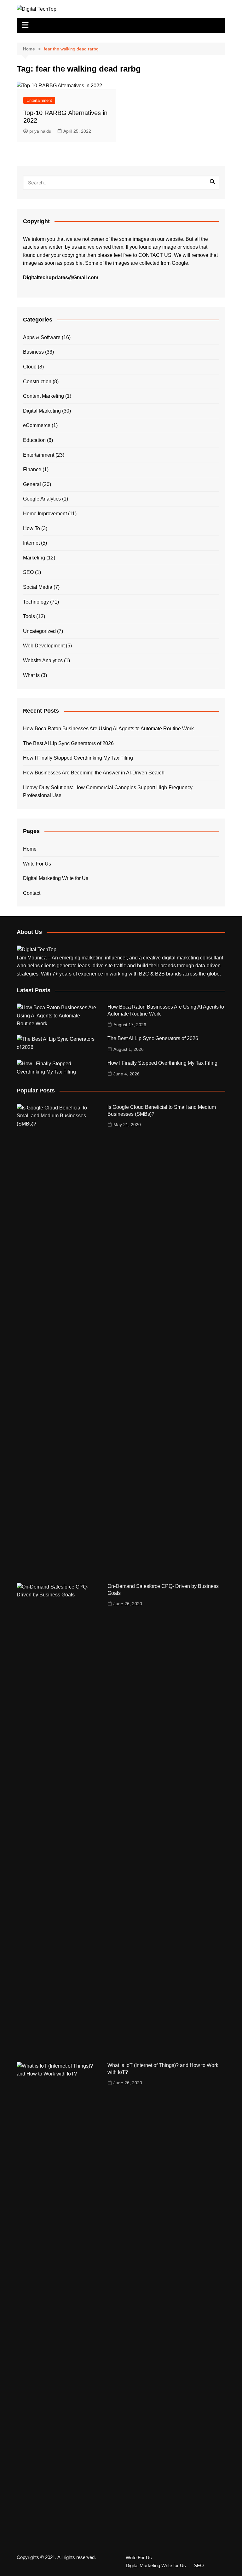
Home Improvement (45, 514)
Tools (29, 616)
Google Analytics (42, 499)
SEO (28, 572)
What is (31, 675)
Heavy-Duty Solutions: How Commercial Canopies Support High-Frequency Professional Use (108, 792)
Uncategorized (39, 631)
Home (30, 849)
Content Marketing (43, 396)
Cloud (30, 367)
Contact (32, 893)
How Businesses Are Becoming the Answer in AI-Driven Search (94, 773)
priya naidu (40, 131)
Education (34, 440)
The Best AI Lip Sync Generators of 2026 (68, 743)
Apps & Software (42, 337)
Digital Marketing (42, 411)
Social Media (38, 587)
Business (33, 352)
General (32, 484)
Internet (31, 543)
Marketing (34, 558)
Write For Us (37, 864)
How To (32, 528)
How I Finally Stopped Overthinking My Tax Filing (78, 758)
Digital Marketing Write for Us (56, 878)
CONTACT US (155, 255)
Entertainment (39, 100)
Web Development (44, 646)
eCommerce (37, 425)
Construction (37, 382)
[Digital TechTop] (37, 949)
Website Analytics (43, 660)
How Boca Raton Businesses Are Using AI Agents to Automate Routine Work (108, 729)
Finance (32, 469)
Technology (36, 602)
